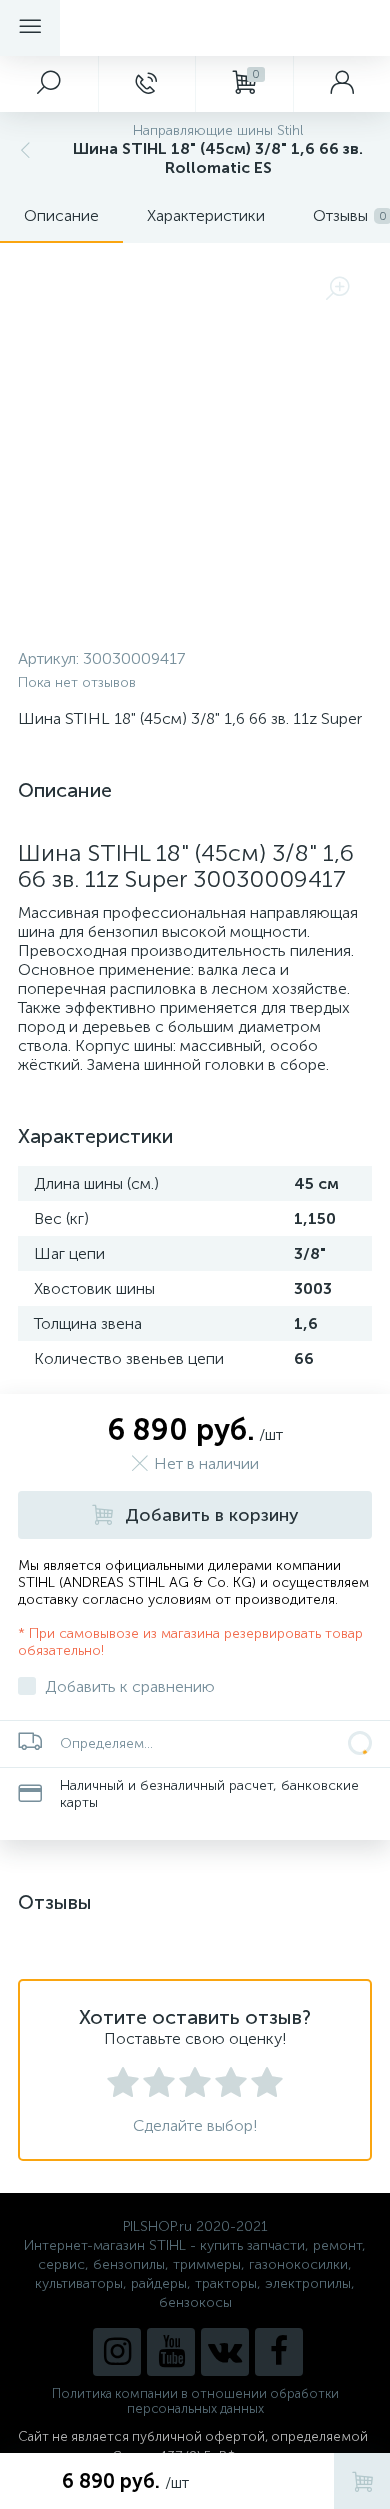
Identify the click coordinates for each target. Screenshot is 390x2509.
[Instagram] (117, 2352)
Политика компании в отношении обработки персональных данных (195, 2401)
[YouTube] (171, 2352)
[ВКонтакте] (225, 2352)
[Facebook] (279, 2352)
